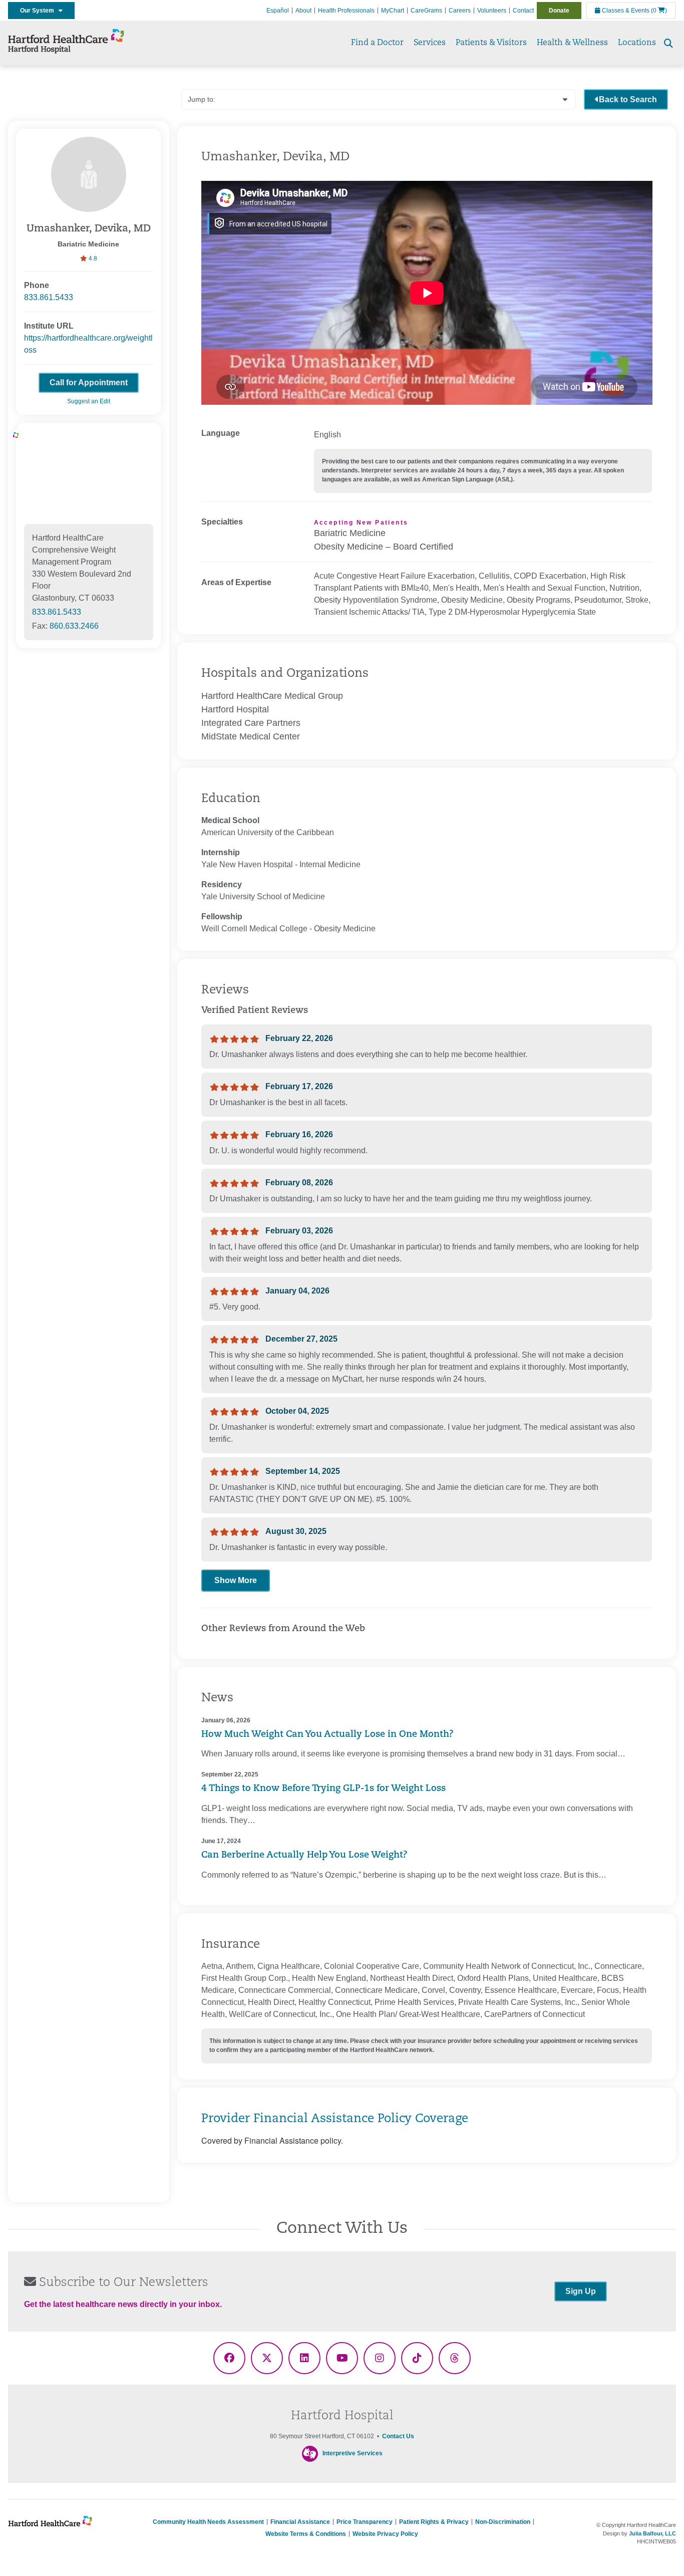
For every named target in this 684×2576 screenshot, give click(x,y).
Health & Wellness (572, 43)
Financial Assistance (300, 2522)
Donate (559, 11)
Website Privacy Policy (385, 2534)
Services (430, 43)
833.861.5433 (49, 297)
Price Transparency (365, 2522)
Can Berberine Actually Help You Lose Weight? (304, 1856)
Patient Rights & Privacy (434, 2522)
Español (278, 11)
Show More (236, 1580)
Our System (39, 11)
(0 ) (659, 11)
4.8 (92, 259)
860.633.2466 (74, 626)
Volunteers (492, 11)
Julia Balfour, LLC (652, 2533)
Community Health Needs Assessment (208, 2522)
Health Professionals (346, 11)
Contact (523, 11)
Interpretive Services (353, 2453)
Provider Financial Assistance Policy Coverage (335, 2119)
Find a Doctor (377, 43)
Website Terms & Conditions (306, 2534)
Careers (460, 11)
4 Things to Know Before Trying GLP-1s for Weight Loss (323, 1789)
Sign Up (581, 2291)
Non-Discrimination (503, 2522)
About (303, 11)
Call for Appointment (89, 382)
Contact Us (398, 2436)
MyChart (393, 11)
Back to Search (628, 99)
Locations (637, 43)
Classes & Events (625, 11)
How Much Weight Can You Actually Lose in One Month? (327, 1735)
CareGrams (426, 11)
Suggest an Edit (89, 401)
